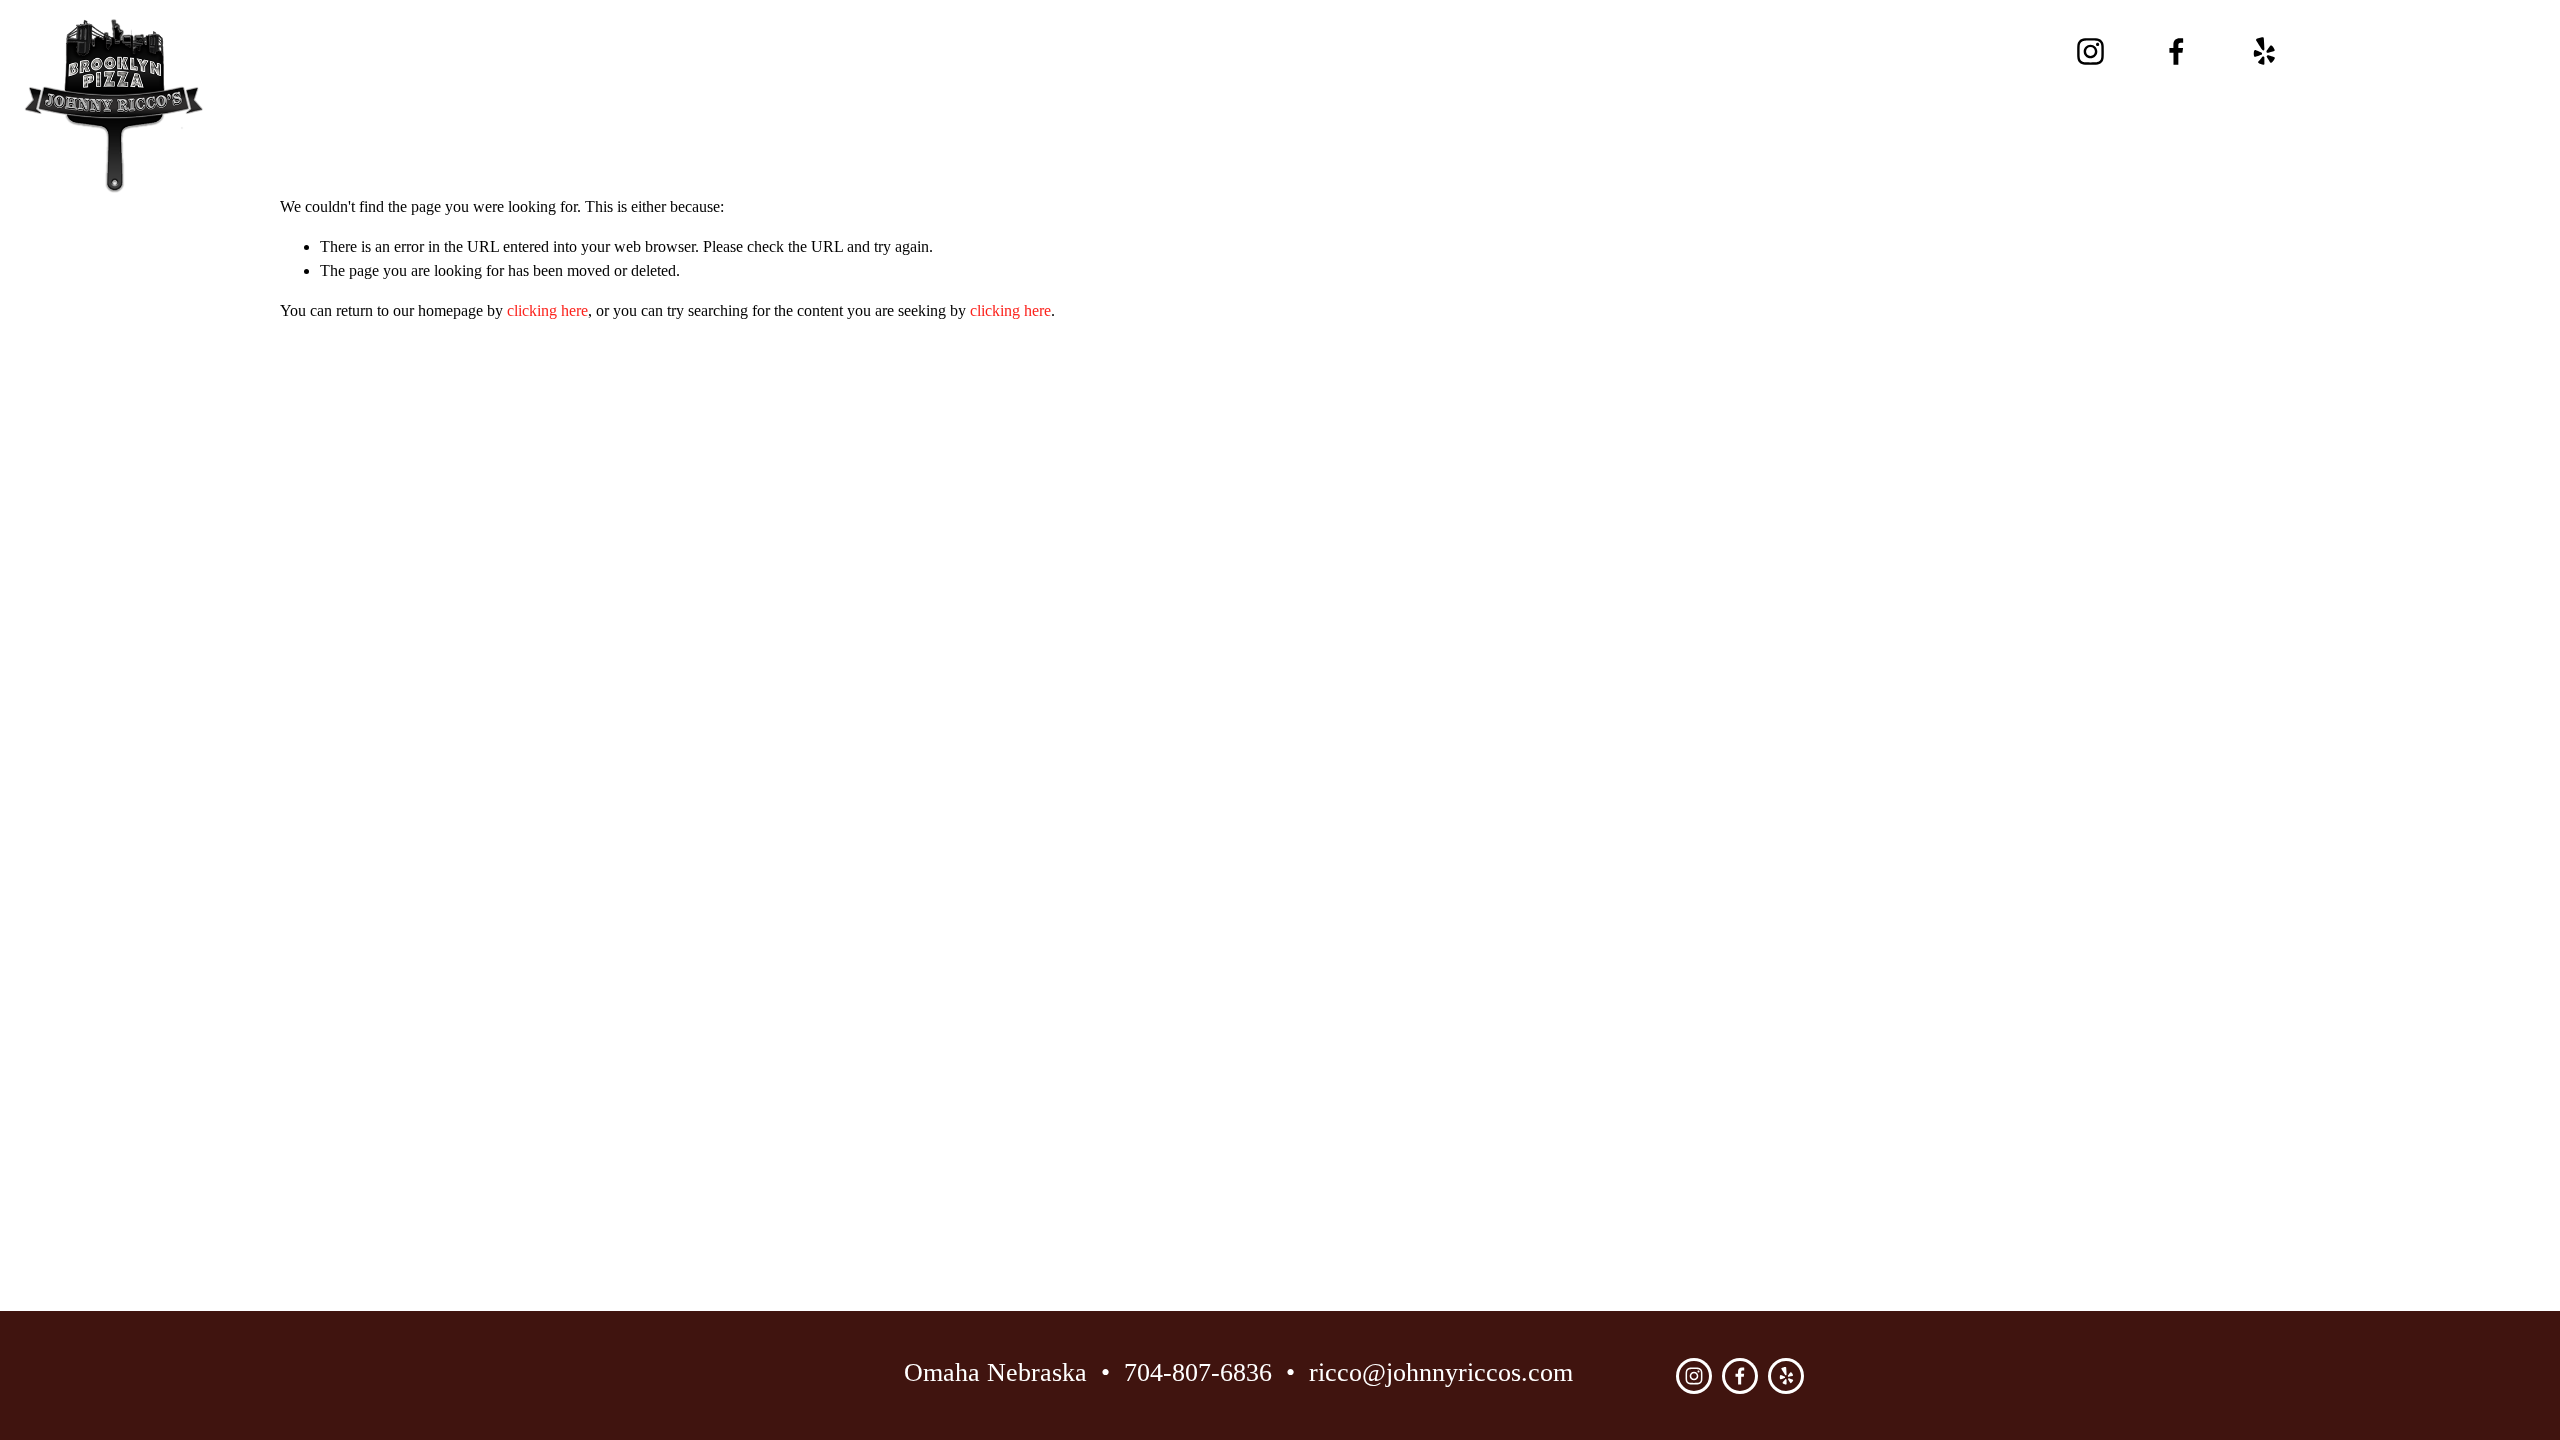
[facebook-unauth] (2176, 51)
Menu (1097, 37)
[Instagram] (2090, 51)
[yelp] (2263, 51)
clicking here (547, 310)
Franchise (1255, 65)
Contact (1500, 37)
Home (994, 37)
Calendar (1218, 37)
